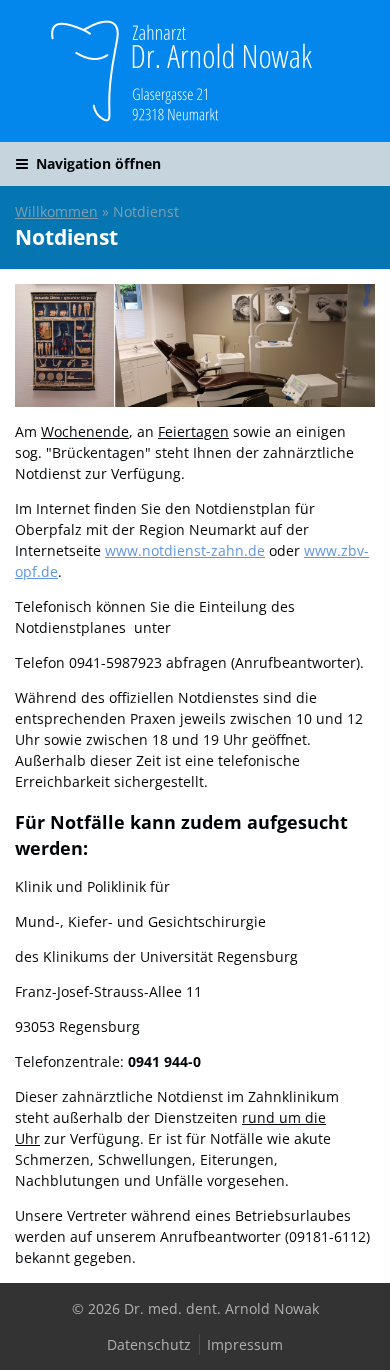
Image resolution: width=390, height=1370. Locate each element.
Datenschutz (149, 1344)
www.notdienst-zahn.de (185, 550)
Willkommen (56, 211)
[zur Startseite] (195, 71)
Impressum (245, 1344)
